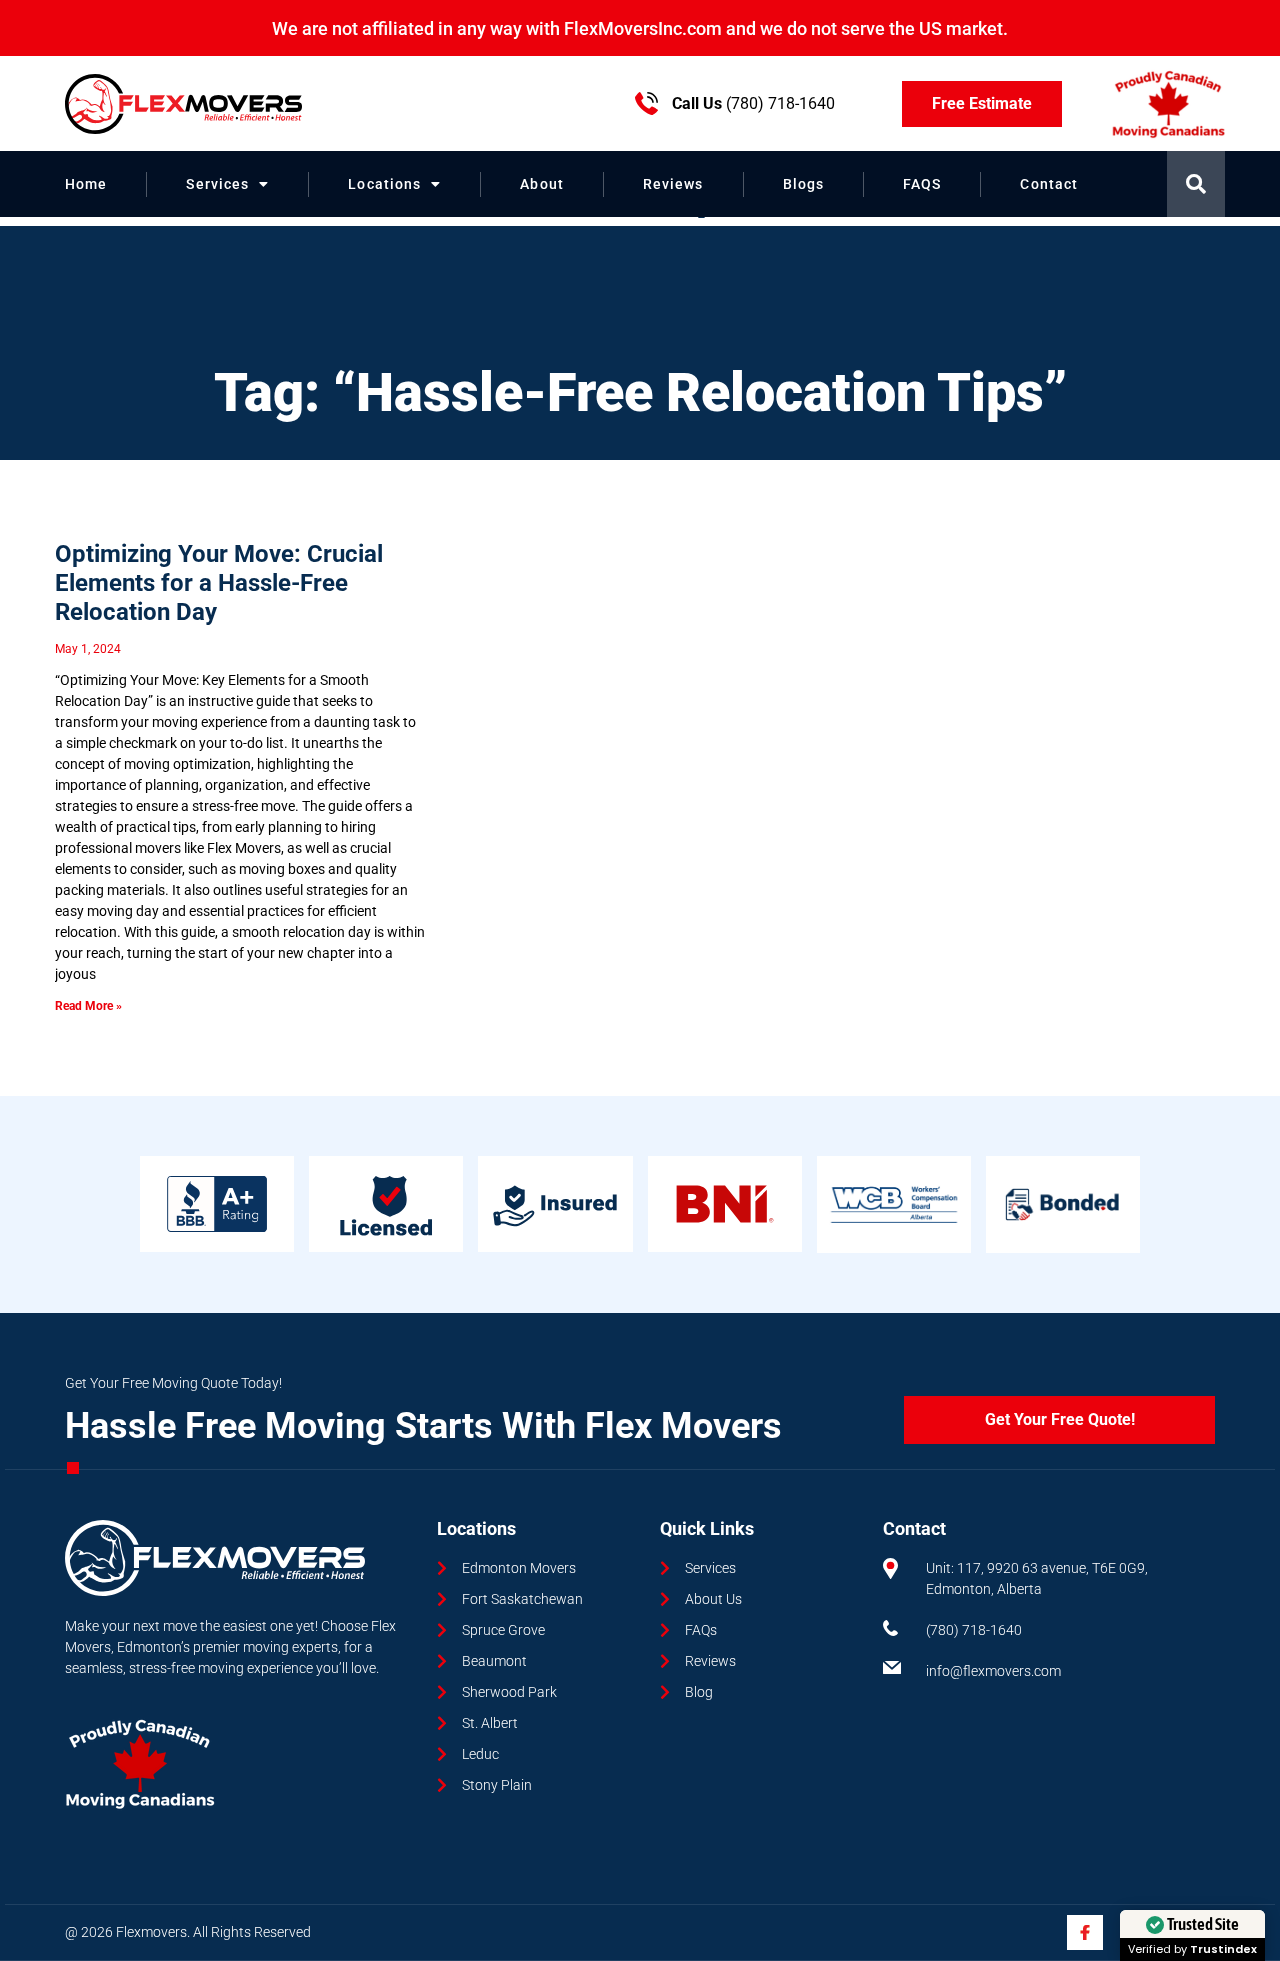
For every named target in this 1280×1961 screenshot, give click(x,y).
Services (217, 184)
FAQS (922, 184)
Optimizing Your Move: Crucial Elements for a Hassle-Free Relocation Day (219, 583)
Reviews (673, 184)
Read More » (88, 1006)
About (542, 184)
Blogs (804, 184)
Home (86, 184)
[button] (1196, 184)
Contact (1049, 184)
